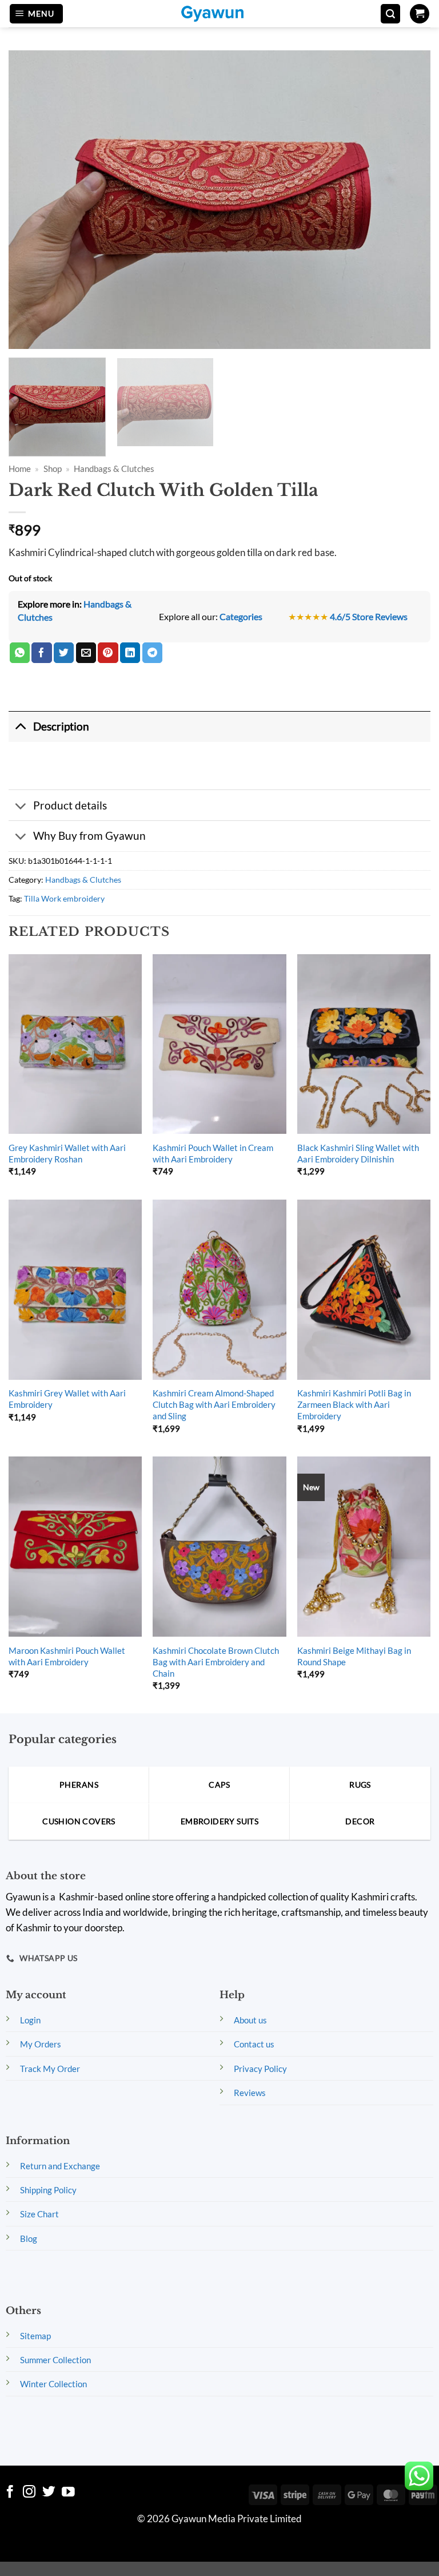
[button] (36, 14)
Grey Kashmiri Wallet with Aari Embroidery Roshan (67, 1153)
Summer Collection (55, 2360)
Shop (53, 469)
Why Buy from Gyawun (89, 835)
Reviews (250, 2093)
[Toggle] (21, 727)
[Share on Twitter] (64, 653)
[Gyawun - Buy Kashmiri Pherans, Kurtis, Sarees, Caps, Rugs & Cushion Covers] (219, 14)
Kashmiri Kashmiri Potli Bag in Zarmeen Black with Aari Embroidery (354, 1404)
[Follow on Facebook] (10, 2493)
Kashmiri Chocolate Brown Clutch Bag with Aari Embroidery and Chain (216, 1662)
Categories (241, 616)
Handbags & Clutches (114, 469)
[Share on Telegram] (152, 653)
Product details (70, 805)
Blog (29, 2238)
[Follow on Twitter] (49, 2493)
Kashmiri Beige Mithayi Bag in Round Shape (354, 1656)
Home (20, 469)
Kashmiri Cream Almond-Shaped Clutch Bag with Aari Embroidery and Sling (214, 1404)
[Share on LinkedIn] (130, 653)
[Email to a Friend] (86, 653)
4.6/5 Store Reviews (369, 616)
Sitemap (35, 2336)
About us (250, 2020)
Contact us (254, 2044)
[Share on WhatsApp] (20, 653)
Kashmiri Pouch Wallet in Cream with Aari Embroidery (213, 1153)
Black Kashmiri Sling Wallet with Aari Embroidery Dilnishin (358, 1153)
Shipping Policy (48, 2190)
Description (61, 726)
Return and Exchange (60, 2166)
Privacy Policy (260, 2069)
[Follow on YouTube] (68, 2493)
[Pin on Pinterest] (108, 653)
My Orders (41, 2044)
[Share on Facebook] (41, 653)
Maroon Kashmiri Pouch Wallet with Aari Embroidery (67, 1656)
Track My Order (50, 2069)
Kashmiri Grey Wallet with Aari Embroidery (67, 1399)
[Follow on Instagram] (29, 2493)
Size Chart (39, 2214)
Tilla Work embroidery (64, 898)
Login (30, 2020)
